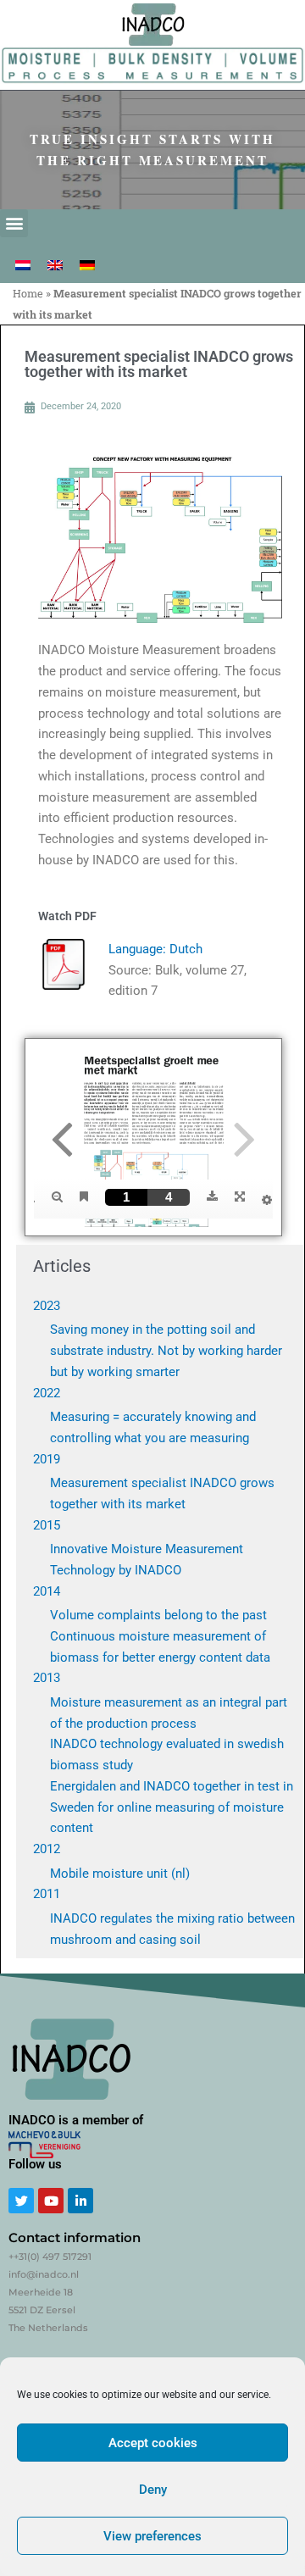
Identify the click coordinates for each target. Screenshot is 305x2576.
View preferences (152, 2536)
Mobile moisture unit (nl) (120, 1874)
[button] (14, 223)
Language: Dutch (155, 949)
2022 (47, 1393)
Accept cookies (153, 2443)
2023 (47, 1306)
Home (28, 293)
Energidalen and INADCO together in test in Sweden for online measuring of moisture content (172, 1807)
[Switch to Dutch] (23, 265)
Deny (153, 2490)
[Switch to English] (55, 265)
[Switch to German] (87, 265)
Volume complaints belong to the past (158, 1615)
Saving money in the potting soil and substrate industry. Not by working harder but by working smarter (166, 1351)
